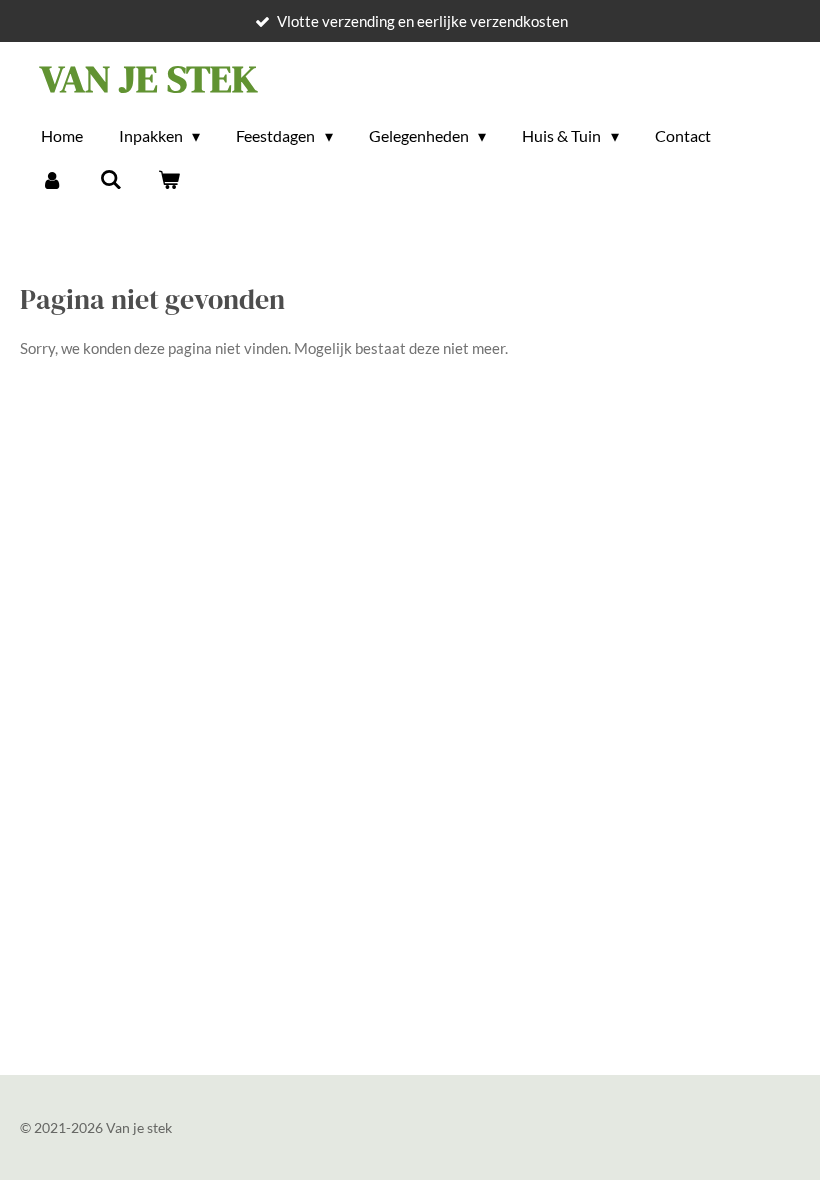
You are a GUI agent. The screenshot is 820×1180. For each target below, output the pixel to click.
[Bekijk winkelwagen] (169, 179)
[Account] (52, 179)
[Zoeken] (110, 179)
